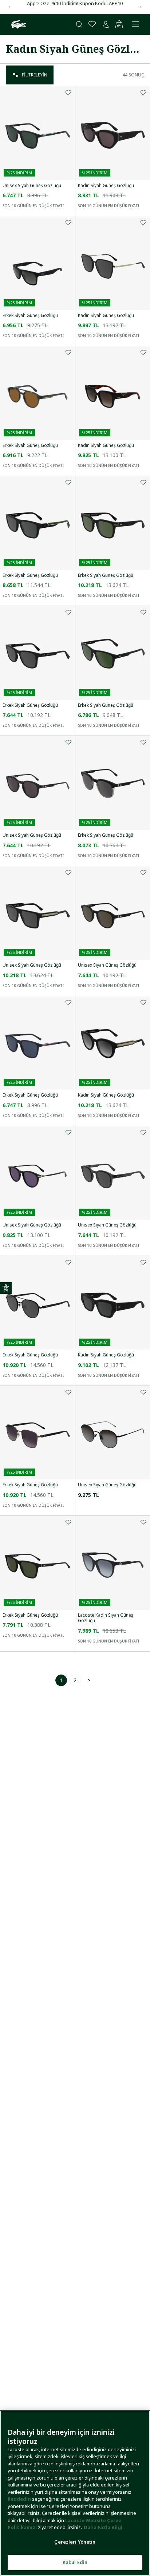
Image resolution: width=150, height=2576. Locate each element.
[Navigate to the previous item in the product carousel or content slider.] (10, 7)
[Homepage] (18, 24)
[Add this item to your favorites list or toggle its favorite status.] (68, 92)
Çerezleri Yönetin (75, 2542)
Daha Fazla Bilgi (103, 2527)
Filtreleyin (35, 75)
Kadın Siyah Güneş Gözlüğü (106, 186)
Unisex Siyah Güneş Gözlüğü (32, 186)
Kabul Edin (75, 2562)
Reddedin (19, 2499)
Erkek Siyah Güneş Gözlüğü (30, 316)
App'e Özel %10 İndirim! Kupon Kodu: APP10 (75, 3)
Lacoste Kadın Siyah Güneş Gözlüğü (106, 1618)
